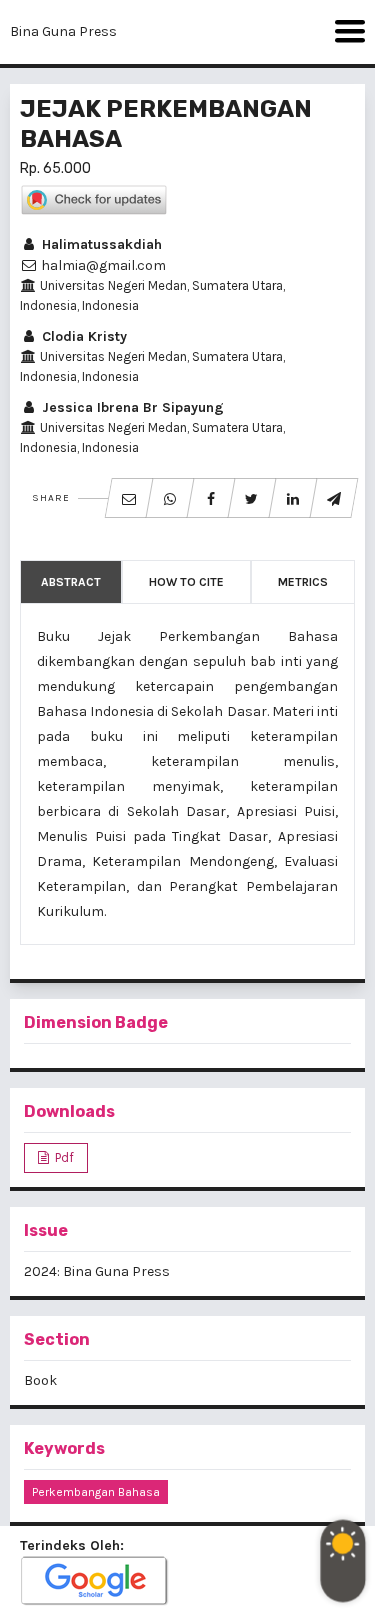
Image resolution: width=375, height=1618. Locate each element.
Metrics (303, 582)
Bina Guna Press (63, 31)
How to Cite (186, 582)
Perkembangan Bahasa (96, 1492)
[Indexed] (95, 1582)
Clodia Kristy (82, 336)
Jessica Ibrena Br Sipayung (131, 407)
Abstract (71, 582)
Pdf (63, 1157)
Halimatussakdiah (100, 244)
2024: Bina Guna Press (97, 1271)
